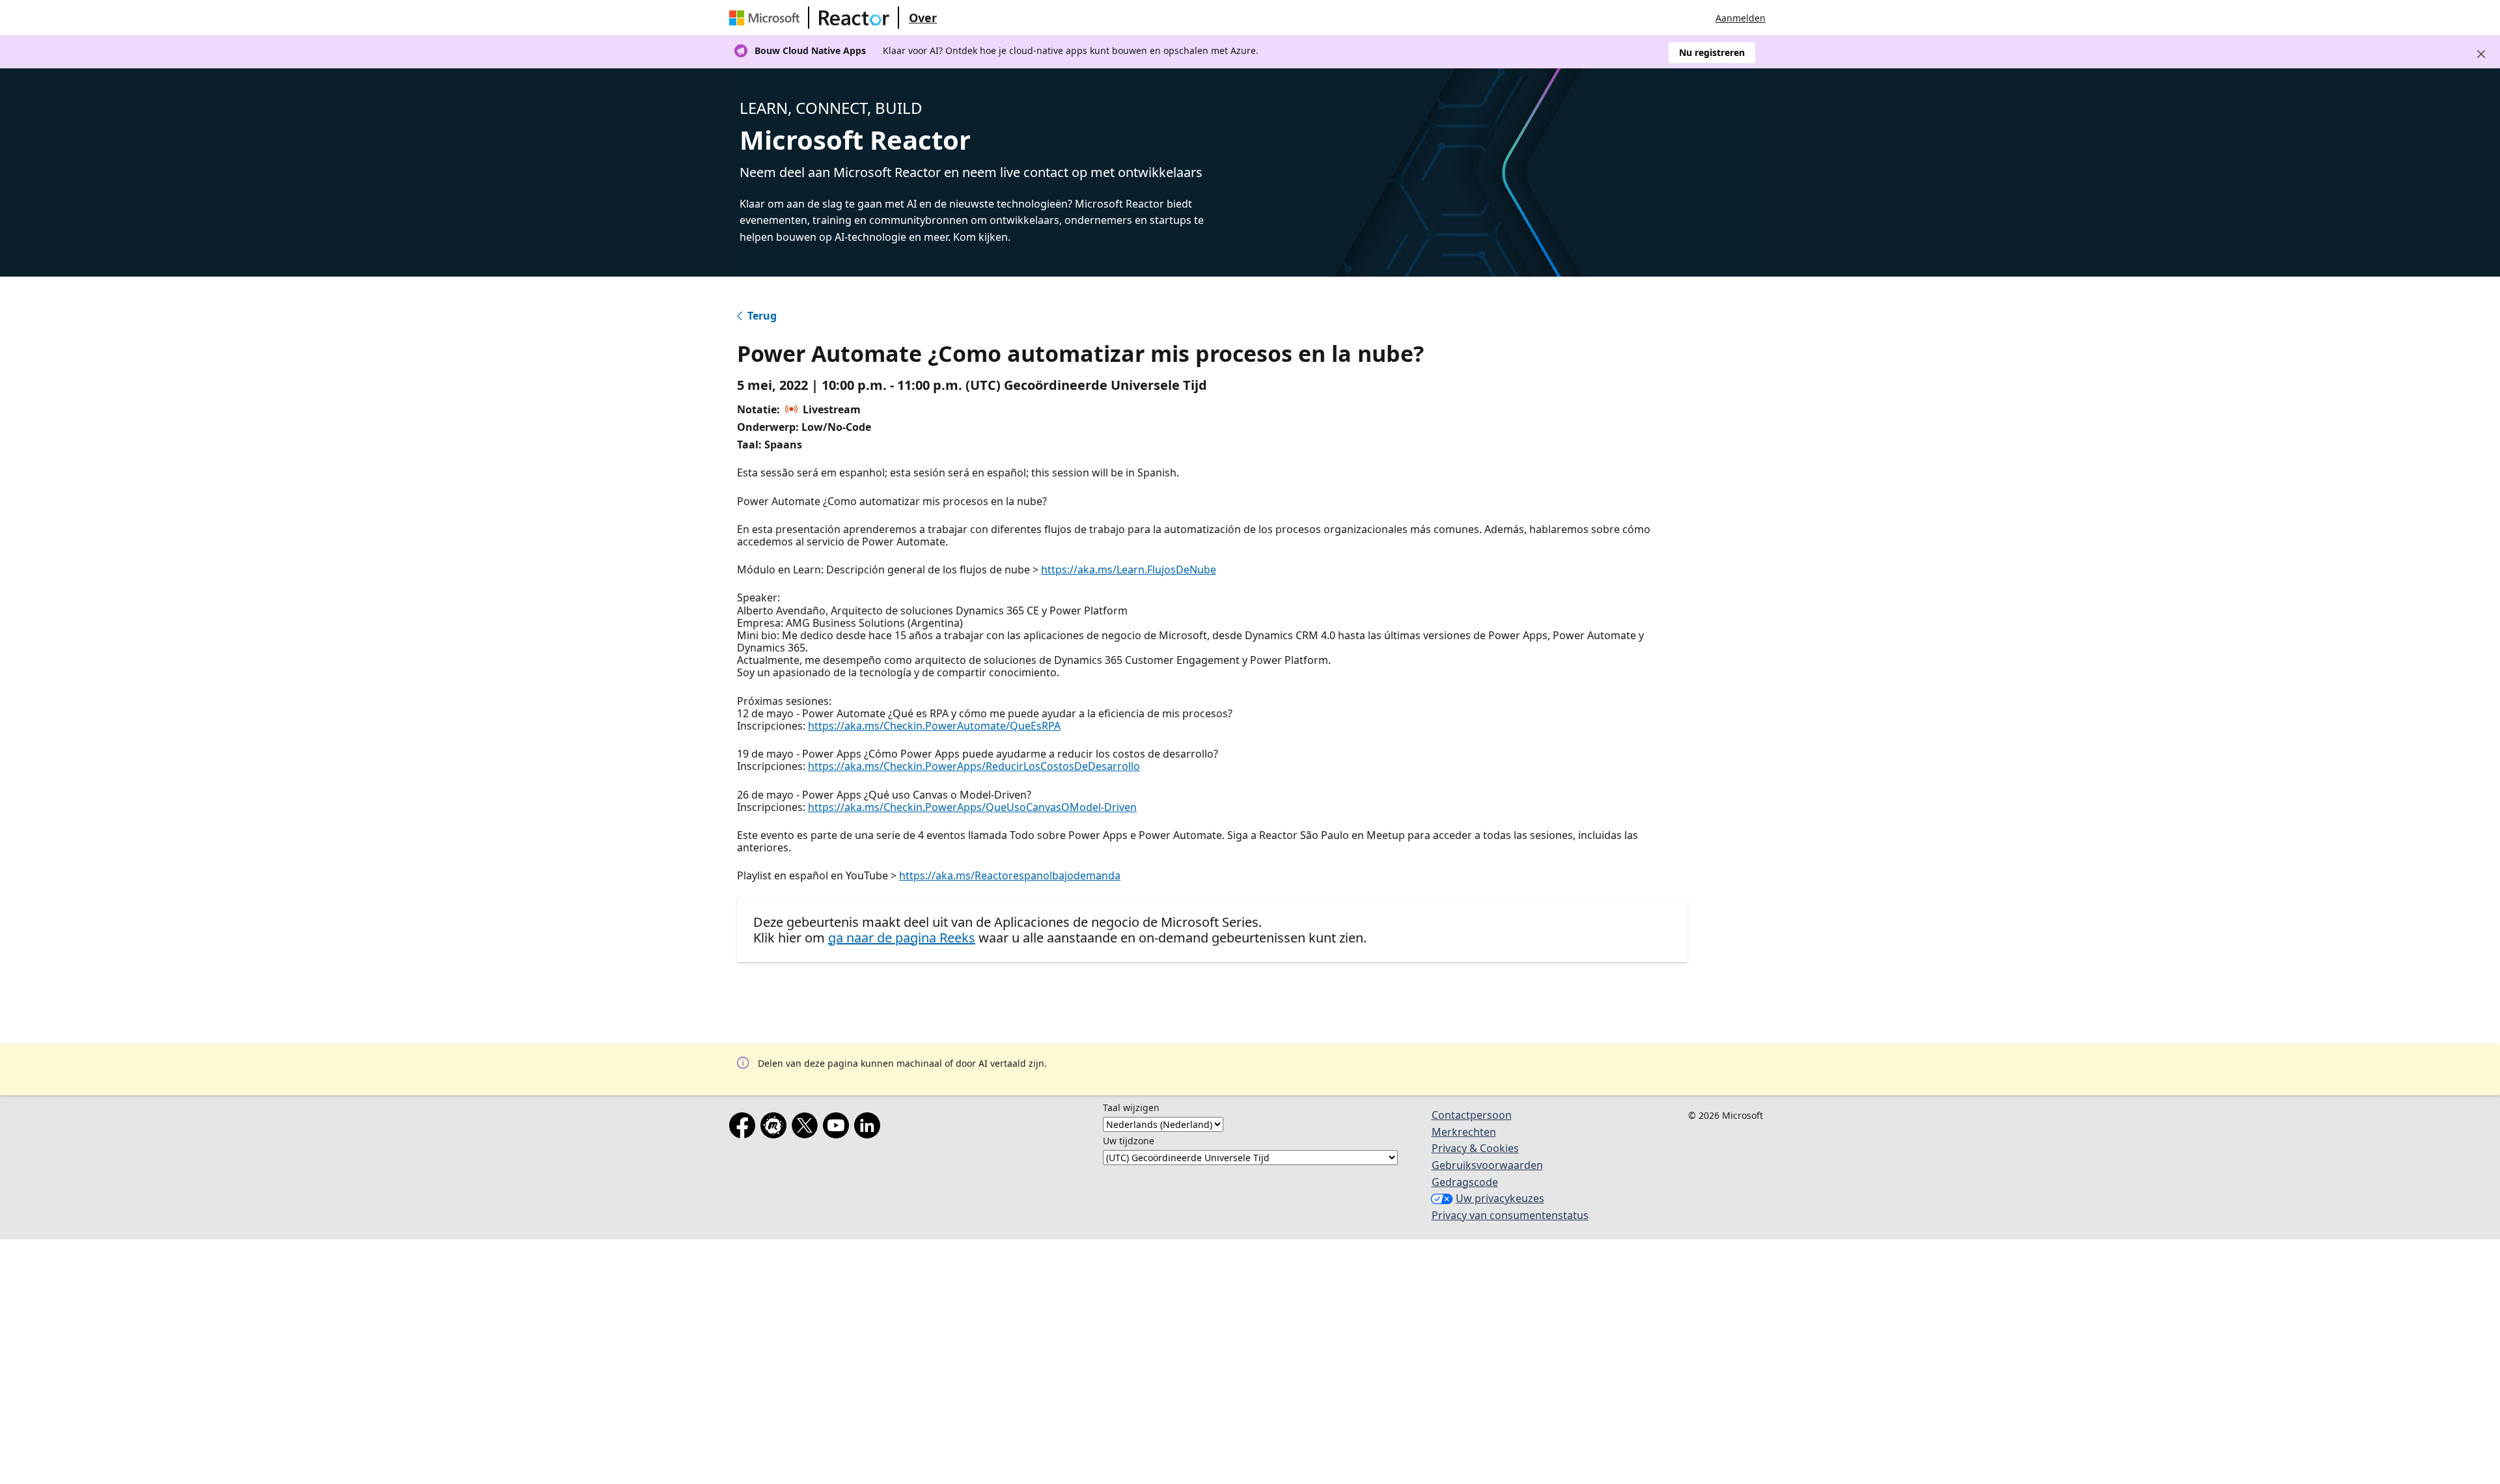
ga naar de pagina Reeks (902, 938)
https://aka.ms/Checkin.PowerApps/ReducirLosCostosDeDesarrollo (974, 766)
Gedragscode (1465, 1182)
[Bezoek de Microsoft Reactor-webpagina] (854, 18)
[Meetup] (776, 1128)
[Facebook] (745, 1128)
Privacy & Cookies (1475, 1148)
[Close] (2481, 54)
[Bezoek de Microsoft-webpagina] (767, 18)
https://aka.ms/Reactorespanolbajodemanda (1010, 875)
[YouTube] (839, 1128)
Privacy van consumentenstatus (1510, 1215)
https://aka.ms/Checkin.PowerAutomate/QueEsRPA (934, 726)
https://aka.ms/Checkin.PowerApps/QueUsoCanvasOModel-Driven (972, 807)
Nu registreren (1712, 52)
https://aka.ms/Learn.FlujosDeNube (1129, 570)
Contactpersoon (1472, 1115)
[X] (807, 1128)
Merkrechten (1464, 1132)
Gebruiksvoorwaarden (1487, 1165)
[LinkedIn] (870, 1128)
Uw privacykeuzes (1500, 1198)
